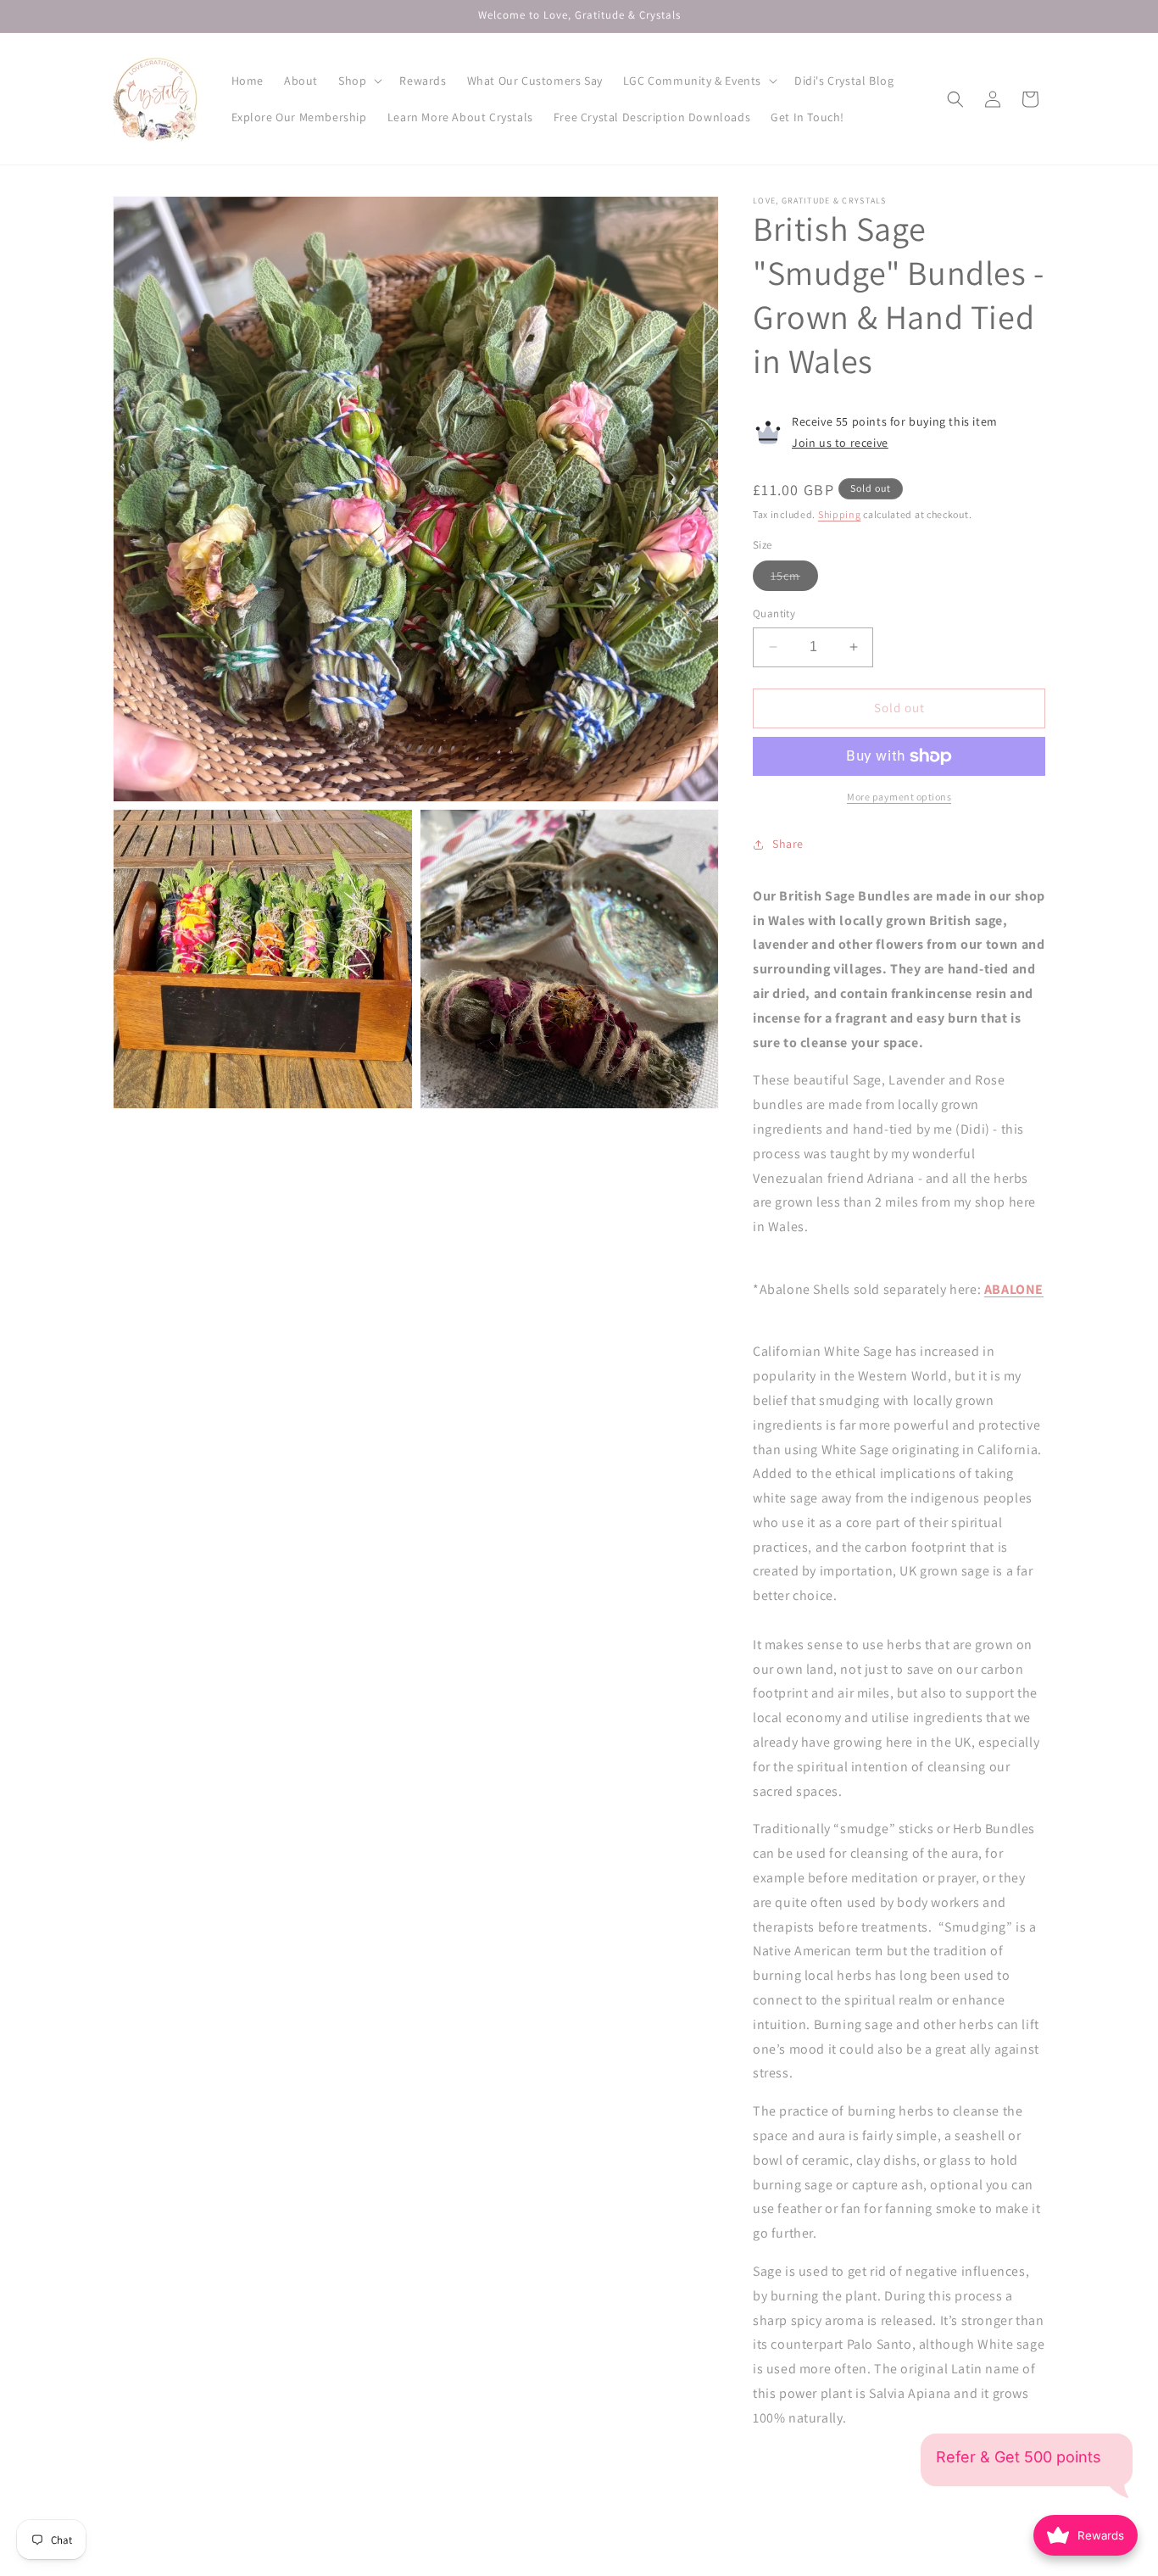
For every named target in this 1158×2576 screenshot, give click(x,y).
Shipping (840, 514)
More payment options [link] (899, 797)
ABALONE (1014, 1289)
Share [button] (788, 844)
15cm (794, 579)
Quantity (774, 613)
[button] (359, 81)
